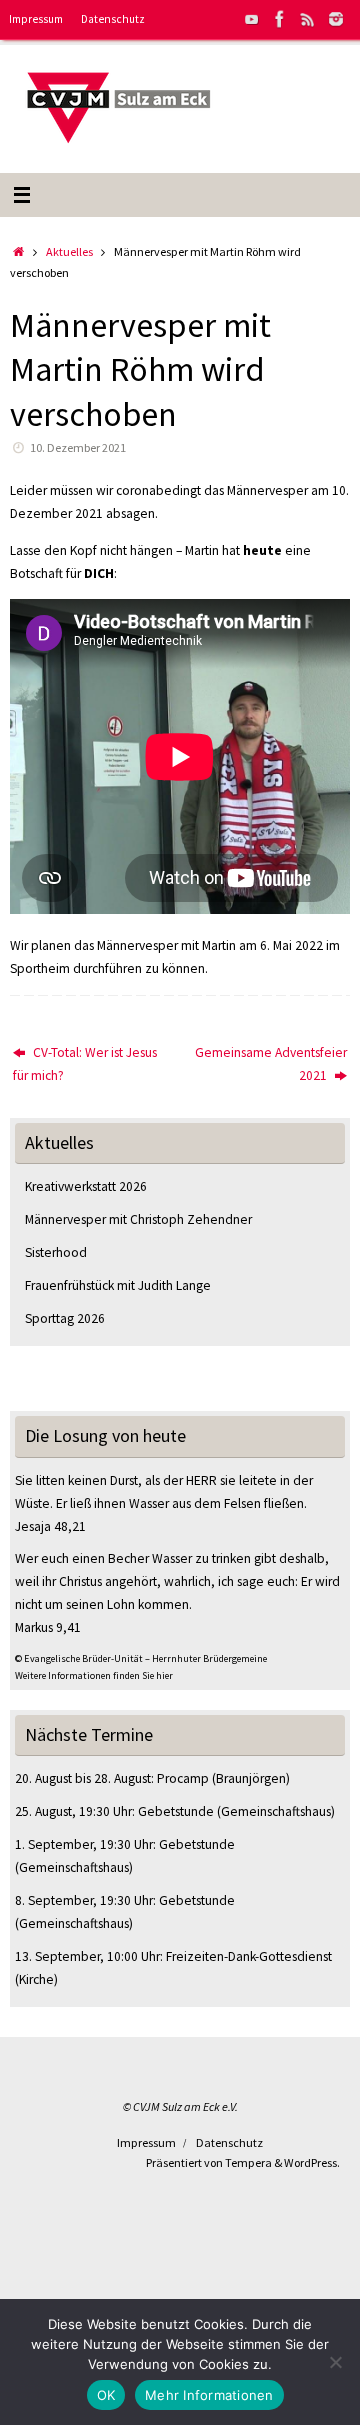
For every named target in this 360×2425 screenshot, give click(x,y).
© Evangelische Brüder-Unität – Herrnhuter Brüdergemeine (141, 1658)
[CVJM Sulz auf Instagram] (336, 19)
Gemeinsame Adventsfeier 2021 (271, 1064)
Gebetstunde (176, 1811)
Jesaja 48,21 (50, 1526)
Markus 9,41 (48, 1627)
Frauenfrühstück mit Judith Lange (118, 1285)
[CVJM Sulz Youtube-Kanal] (252, 19)
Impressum (36, 19)
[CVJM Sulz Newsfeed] (308, 19)
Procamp (183, 1778)
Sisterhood (56, 1252)
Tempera (248, 2162)
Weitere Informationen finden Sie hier (94, 1675)
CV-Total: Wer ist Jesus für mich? (85, 1064)
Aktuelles (69, 251)
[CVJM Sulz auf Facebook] (280, 19)
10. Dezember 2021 (78, 447)
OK (106, 2395)
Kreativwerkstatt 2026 (86, 1186)
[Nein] (335, 2362)
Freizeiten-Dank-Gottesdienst (249, 1956)
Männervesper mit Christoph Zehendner (138, 1219)
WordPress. (312, 2162)
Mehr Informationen (209, 2395)
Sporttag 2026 (65, 1318)
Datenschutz (113, 19)
